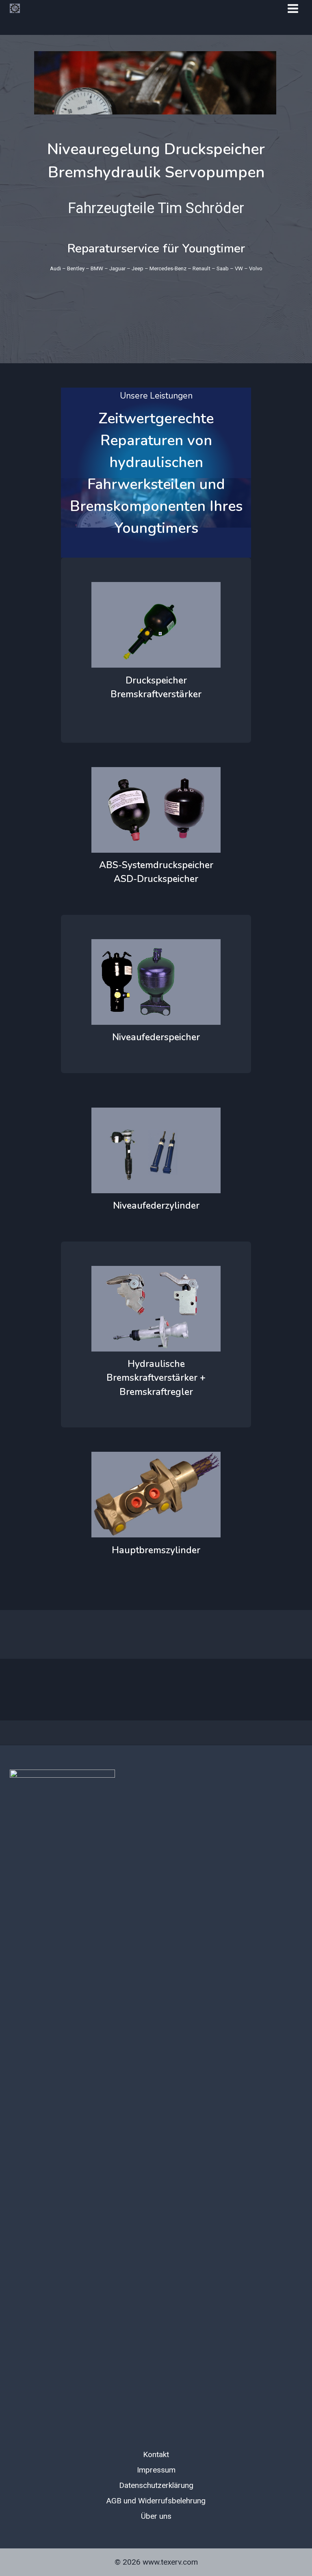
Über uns (156, 2516)
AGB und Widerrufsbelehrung (156, 2501)
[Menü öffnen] (293, 8)
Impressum (156, 2470)
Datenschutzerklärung (156, 2485)
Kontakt (156, 2454)
